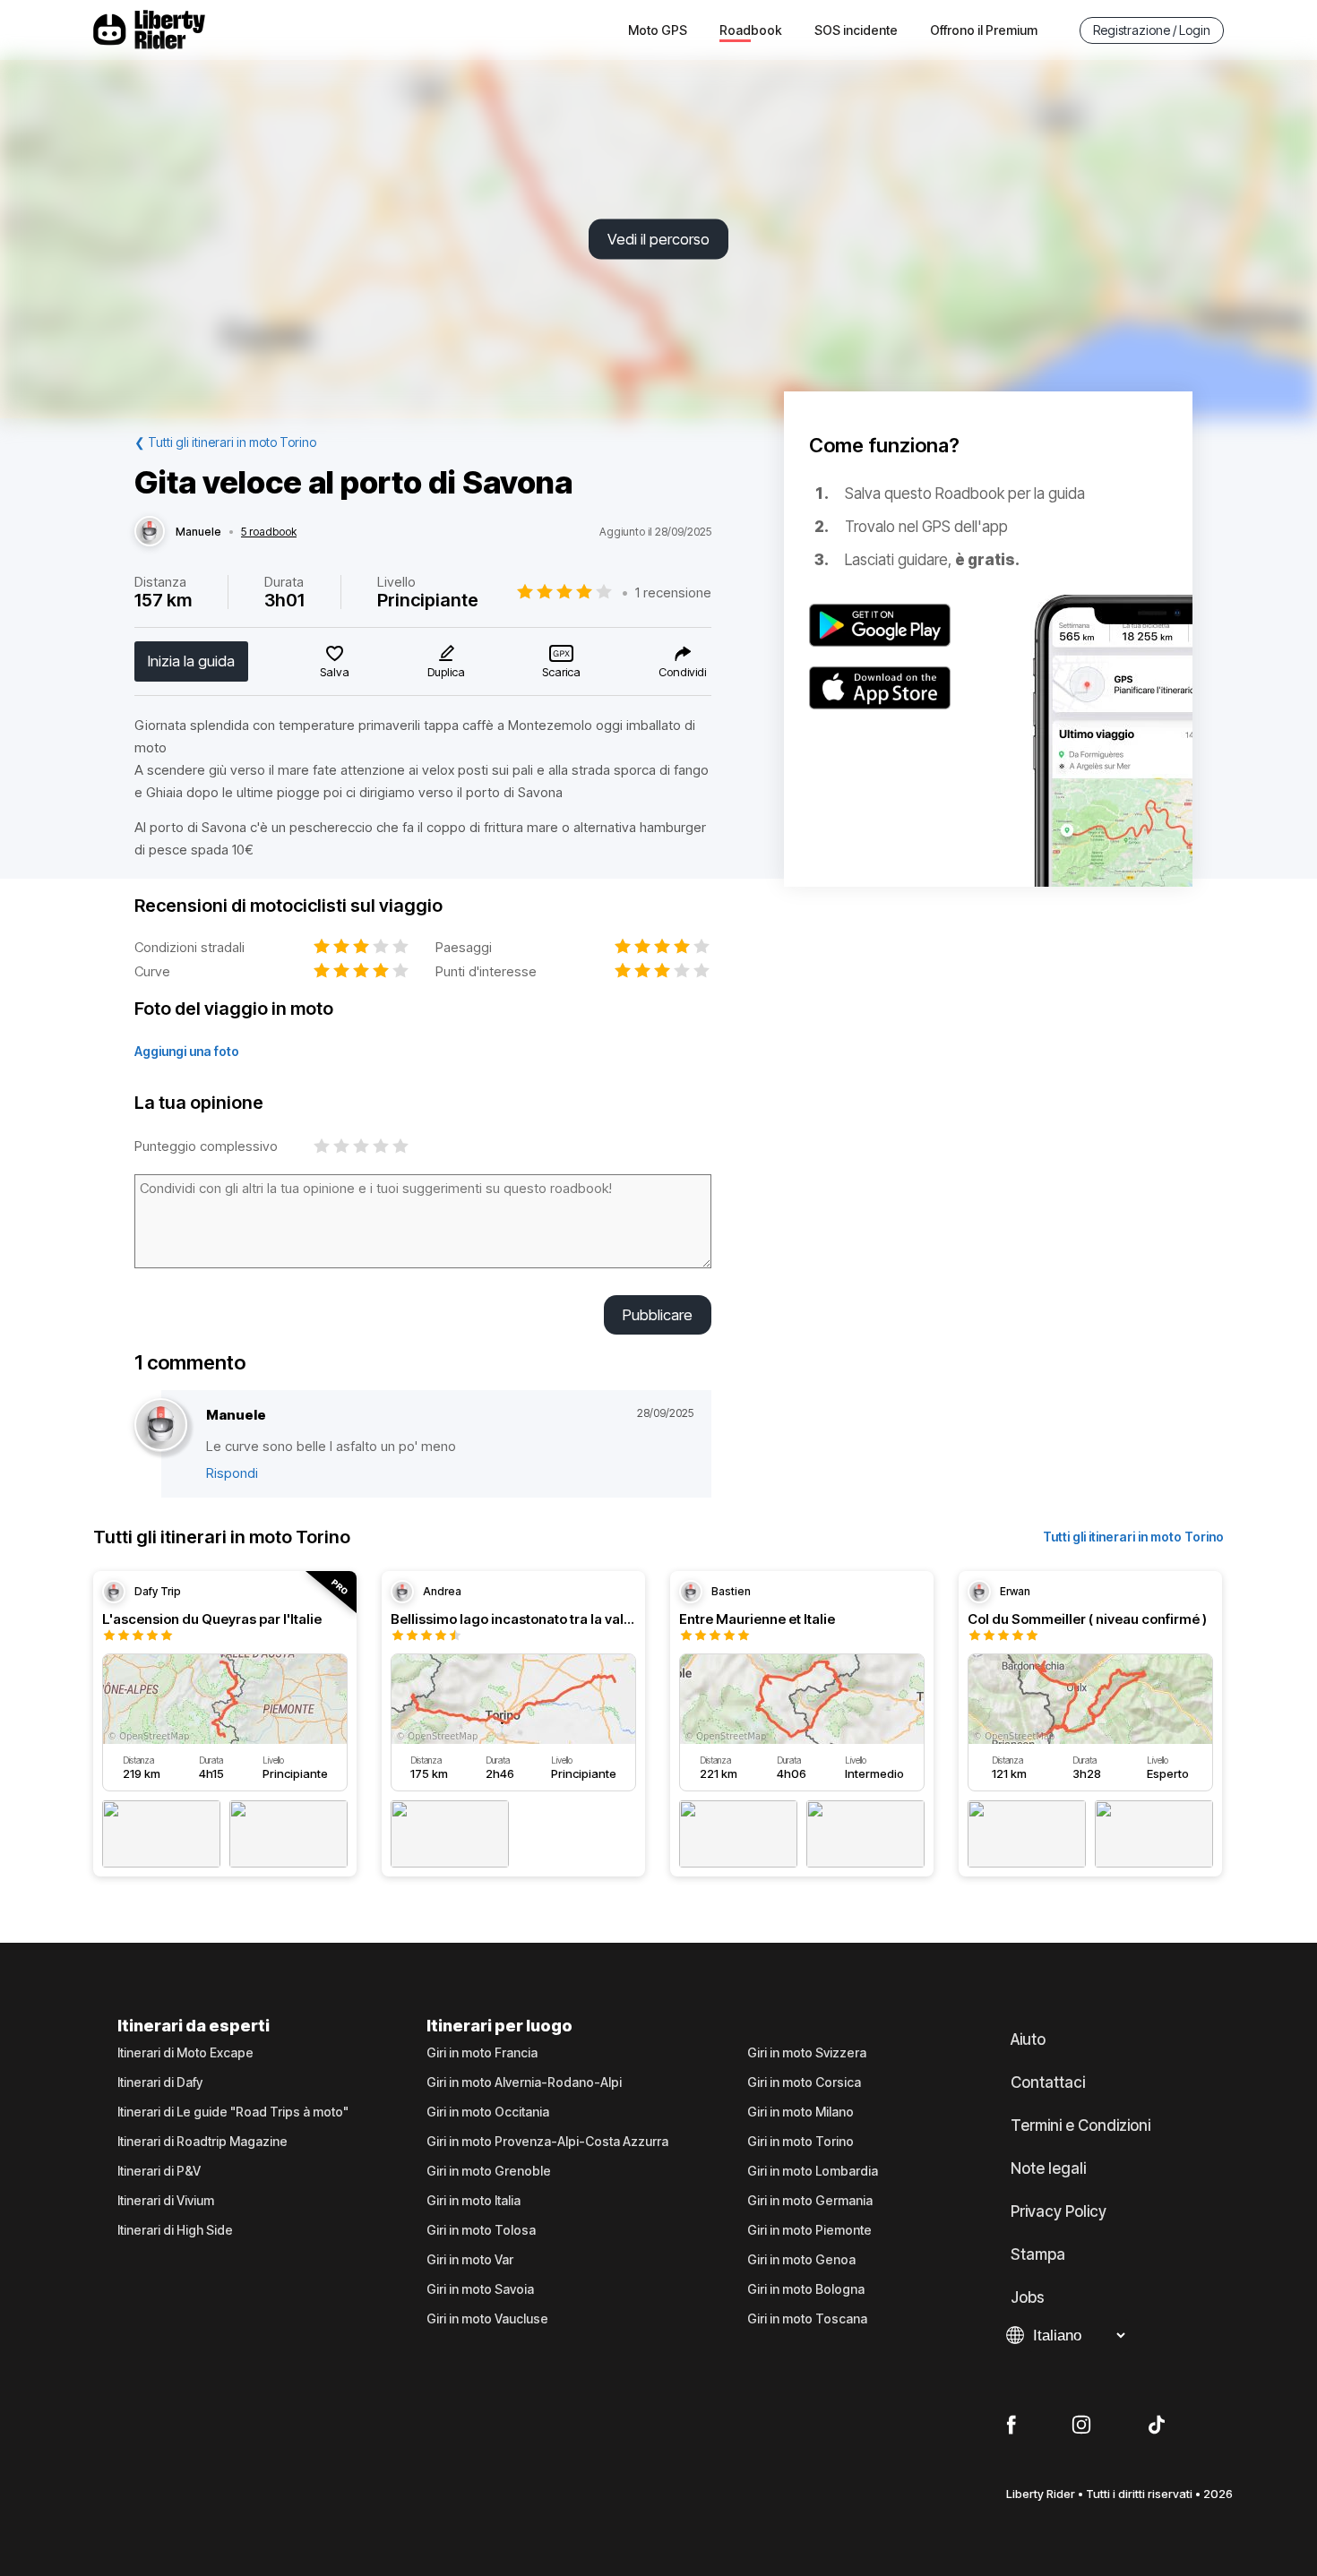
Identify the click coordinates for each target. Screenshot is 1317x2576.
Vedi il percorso (658, 239)
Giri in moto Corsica (804, 2082)
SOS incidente (856, 30)
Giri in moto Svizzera (807, 2053)
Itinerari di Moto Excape (185, 2053)
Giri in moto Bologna (806, 2289)
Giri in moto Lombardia (813, 2171)
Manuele (198, 532)
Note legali (1048, 2168)
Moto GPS (658, 30)
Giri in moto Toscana (807, 2319)
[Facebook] (1011, 2426)
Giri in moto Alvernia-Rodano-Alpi (524, 2082)
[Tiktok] (1157, 2426)
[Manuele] (150, 532)
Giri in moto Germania (810, 2201)
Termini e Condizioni (1080, 2125)
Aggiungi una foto (187, 1051)
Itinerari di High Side (175, 2230)
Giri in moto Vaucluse (487, 2319)
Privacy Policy (1059, 2211)
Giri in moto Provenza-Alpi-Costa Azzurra (547, 2142)
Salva (335, 672)
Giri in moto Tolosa (481, 2230)
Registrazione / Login (1152, 30)
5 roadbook (269, 532)
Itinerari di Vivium (166, 2201)
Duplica (446, 672)
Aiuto (1028, 2039)
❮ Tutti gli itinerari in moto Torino (225, 442)
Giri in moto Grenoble (489, 2171)
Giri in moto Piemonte (809, 2230)
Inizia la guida (191, 661)
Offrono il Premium (984, 30)
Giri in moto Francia (482, 2053)
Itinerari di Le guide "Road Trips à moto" (233, 2112)
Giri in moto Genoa (801, 2260)
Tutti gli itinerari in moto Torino (1133, 1537)
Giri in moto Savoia (480, 2289)
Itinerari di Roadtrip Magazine (202, 2142)
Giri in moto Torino (801, 2142)
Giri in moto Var (470, 2260)
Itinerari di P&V (159, 2171)
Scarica (561, 672)
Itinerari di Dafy (160, 2082)
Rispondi (232, 1473)
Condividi (682, 672)
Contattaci (1048, 2082)
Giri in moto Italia (473, 2201)
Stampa (1038, 2254)
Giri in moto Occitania (488, 2112)
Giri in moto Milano (801, 2112)
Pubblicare (658, 1315)
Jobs (1028, 2297)
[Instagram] (1081, 2426)
